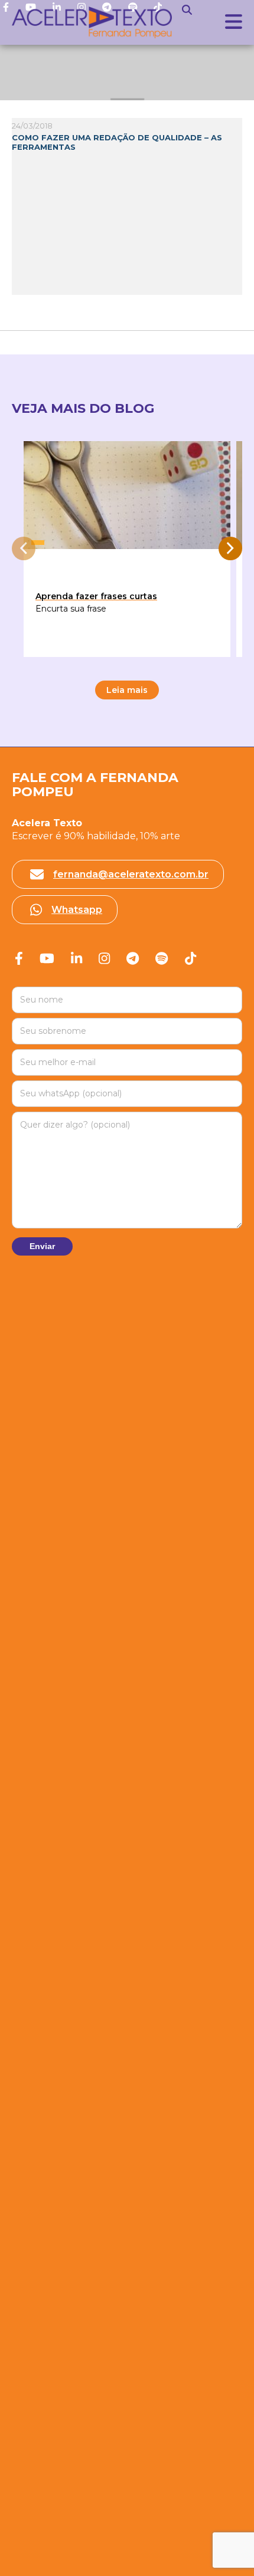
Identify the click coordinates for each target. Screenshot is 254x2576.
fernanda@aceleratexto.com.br (131, 874)
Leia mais (127, 690)
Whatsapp (77, 910)
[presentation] (24, 548)
